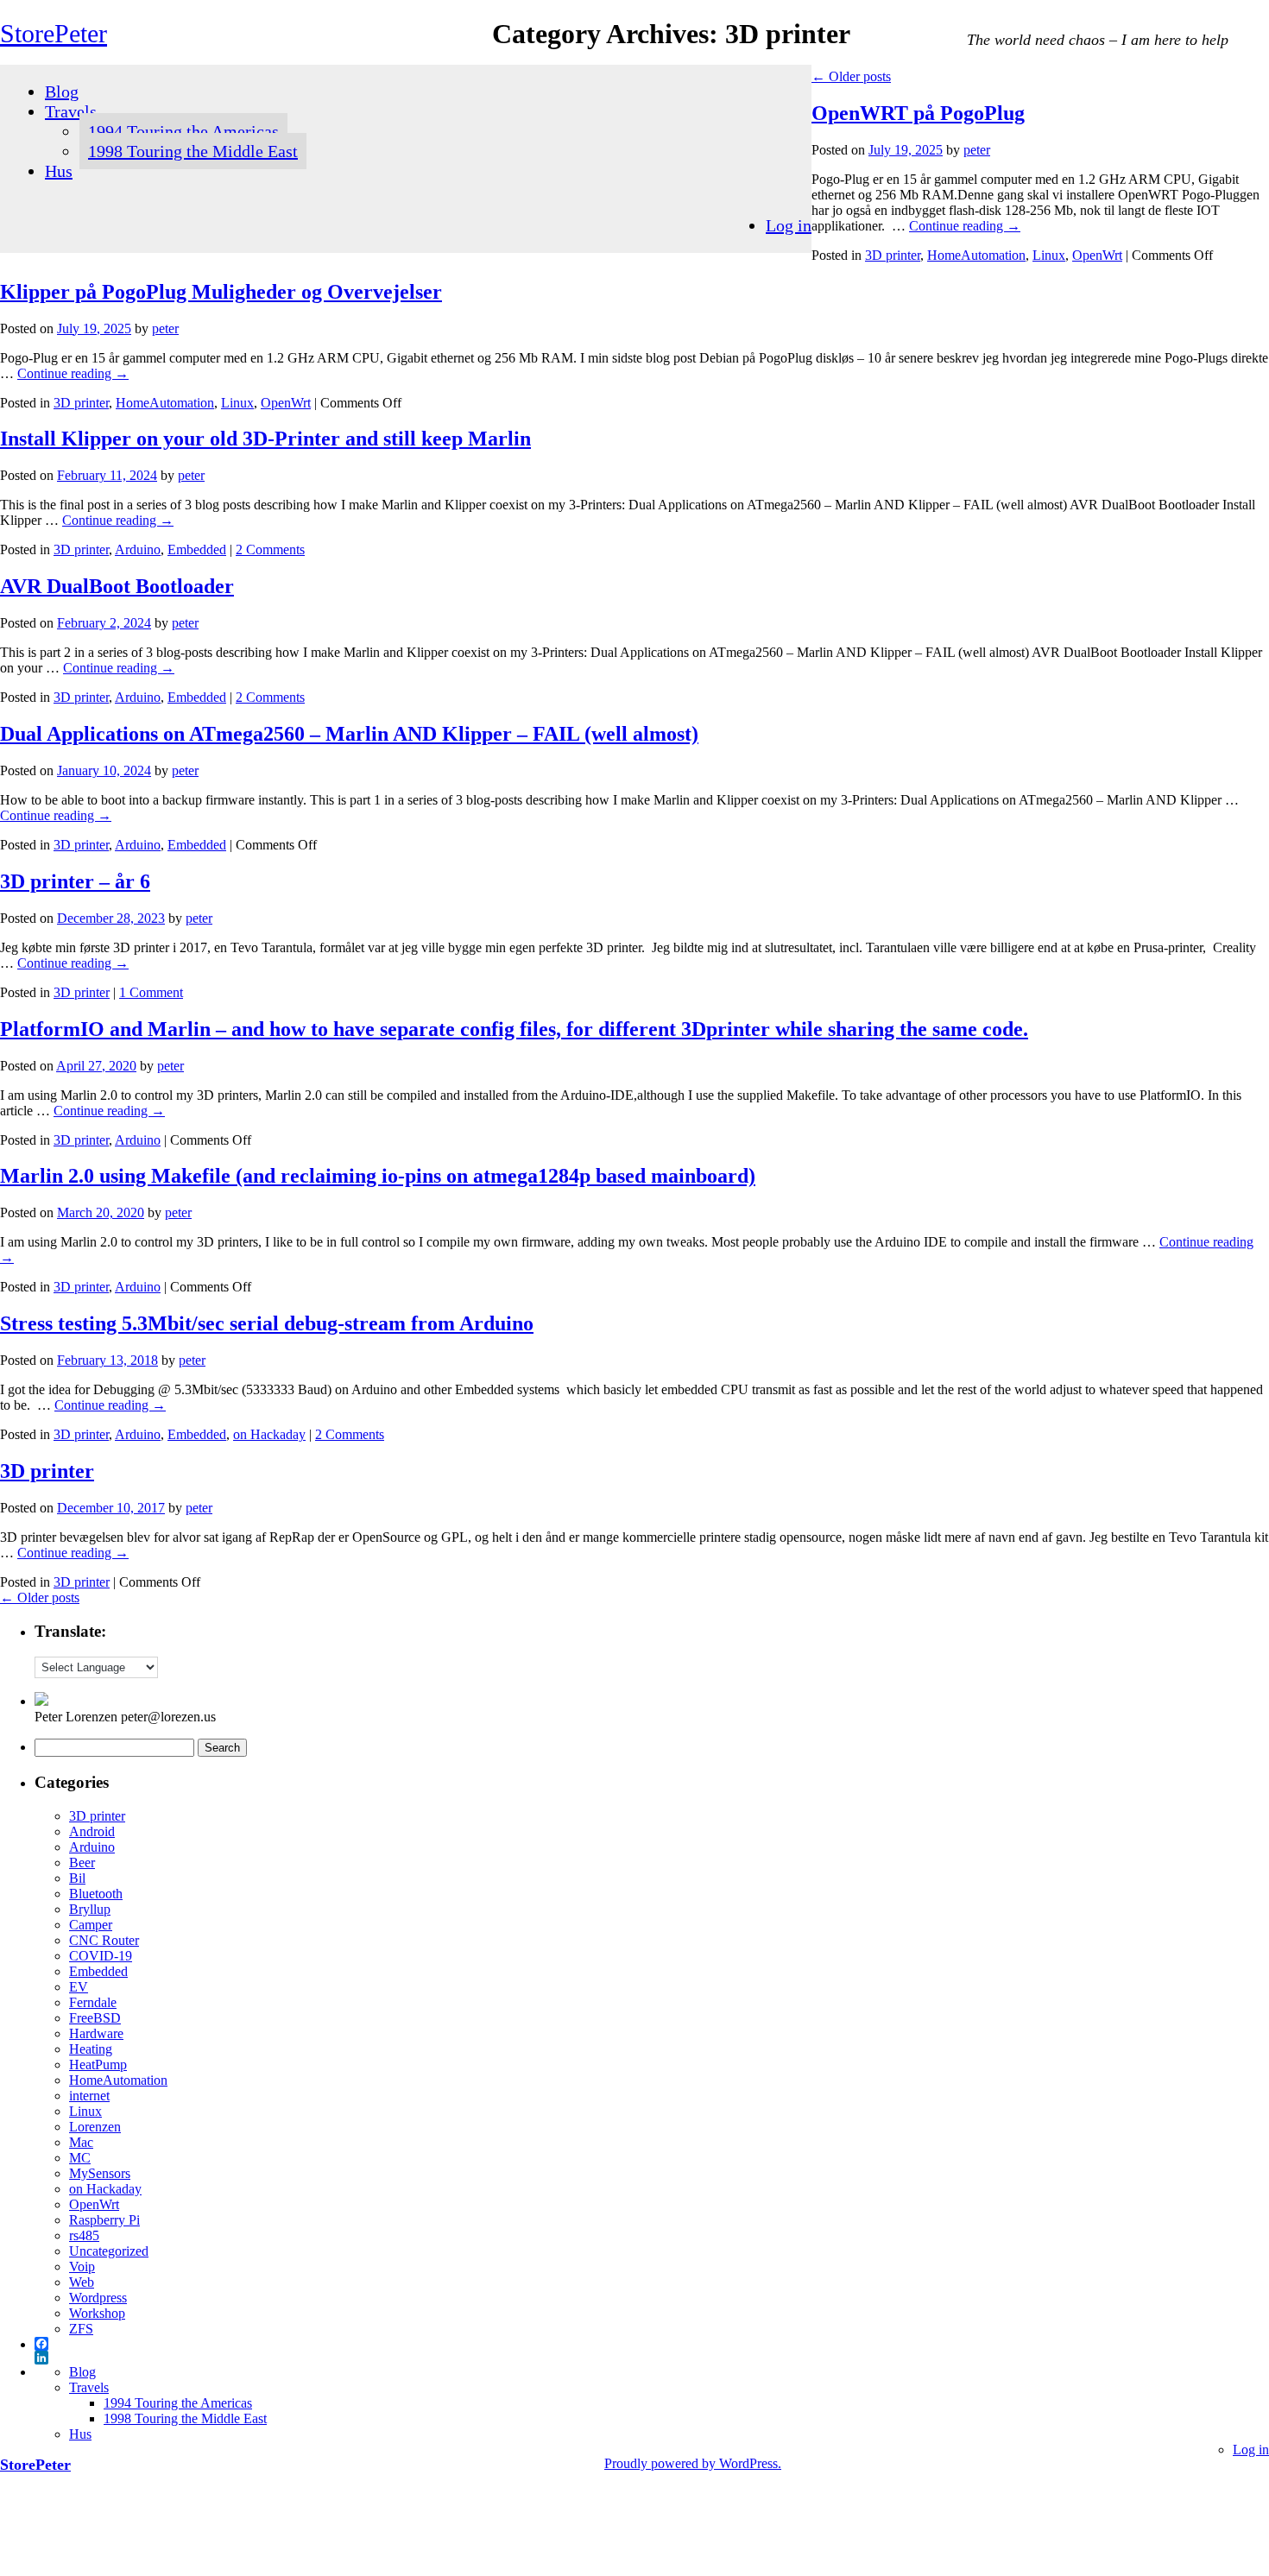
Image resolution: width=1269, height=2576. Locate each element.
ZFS (81, 2329)
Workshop (97, 2313)
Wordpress (98, 2298)
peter (977, 150)
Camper (91, 1925)
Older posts (851, 76)
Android (92, 1831)
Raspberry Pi (104, 2220)
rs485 (84, 2235)
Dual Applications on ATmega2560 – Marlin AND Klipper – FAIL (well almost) (349, 734)
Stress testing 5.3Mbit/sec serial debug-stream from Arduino (267, 1323)
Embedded (197, 549)
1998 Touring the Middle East (193, 151)
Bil (77, 1878)
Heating (91, 2049)
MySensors (100, 2173)
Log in (789, 225)
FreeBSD (95, 2018)
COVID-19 (101, 1956)
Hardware (96, 2033)
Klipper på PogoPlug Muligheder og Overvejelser (221, 292)
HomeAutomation (976, 255)
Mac (81, 2142)
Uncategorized (109, 2251)
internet (89, 2096)
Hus (59, 171)
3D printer (893, 255)
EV (79, 1987)
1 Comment (151, 992)
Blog (62, 92)
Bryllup (90, 1909)
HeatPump (98, 2065)
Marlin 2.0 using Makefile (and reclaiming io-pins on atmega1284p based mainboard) (378, 1176)
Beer (82, 1863)
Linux (1049, 255)
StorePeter (54, 33)
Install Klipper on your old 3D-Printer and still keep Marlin (265, 439)
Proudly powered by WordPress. (693, 2463)
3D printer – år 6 (75, 881)
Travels (71, 111)
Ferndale (93, 2002)
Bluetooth (96, 1894)
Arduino (138, 549)
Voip (82, 2267)
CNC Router (104, 1940)
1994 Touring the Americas (183, 131)
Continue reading (965, 226)
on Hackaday (269, 1434)
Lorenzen (95, 2127)
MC (80, 2158)
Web (82, 2282)
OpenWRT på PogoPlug (918, 113)
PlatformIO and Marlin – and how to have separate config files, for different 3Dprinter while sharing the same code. (514, 1029)
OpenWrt (1097, 255)
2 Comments (270, 549)
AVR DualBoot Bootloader (117, 586)
